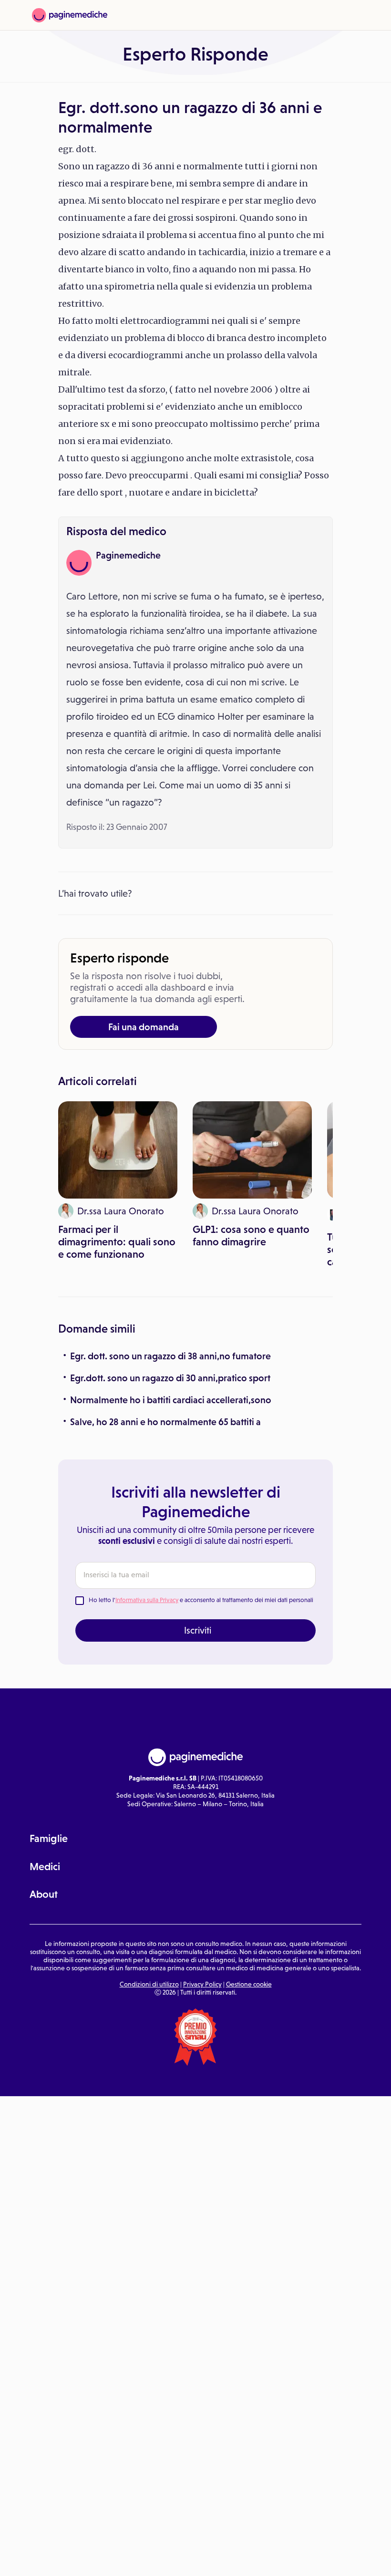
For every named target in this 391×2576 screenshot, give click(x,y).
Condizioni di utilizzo (149, 1984)
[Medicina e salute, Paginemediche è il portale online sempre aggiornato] (70, 15)
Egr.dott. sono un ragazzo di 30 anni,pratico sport (170, 1378)
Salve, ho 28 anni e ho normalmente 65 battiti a (165, 1422)
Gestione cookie (249, 1984)
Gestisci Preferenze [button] (161, 2558)
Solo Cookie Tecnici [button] (59, 2558)
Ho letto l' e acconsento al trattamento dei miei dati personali (201, 1600)
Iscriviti (198, 1630)
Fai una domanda (144, 1027)
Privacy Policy (202, 1984)
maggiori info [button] (77, 2531)
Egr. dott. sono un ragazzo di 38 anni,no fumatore (170, 1356)
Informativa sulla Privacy (147, 1600)
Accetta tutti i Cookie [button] (262, 2558)
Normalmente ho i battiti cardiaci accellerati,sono (171, 1400)
